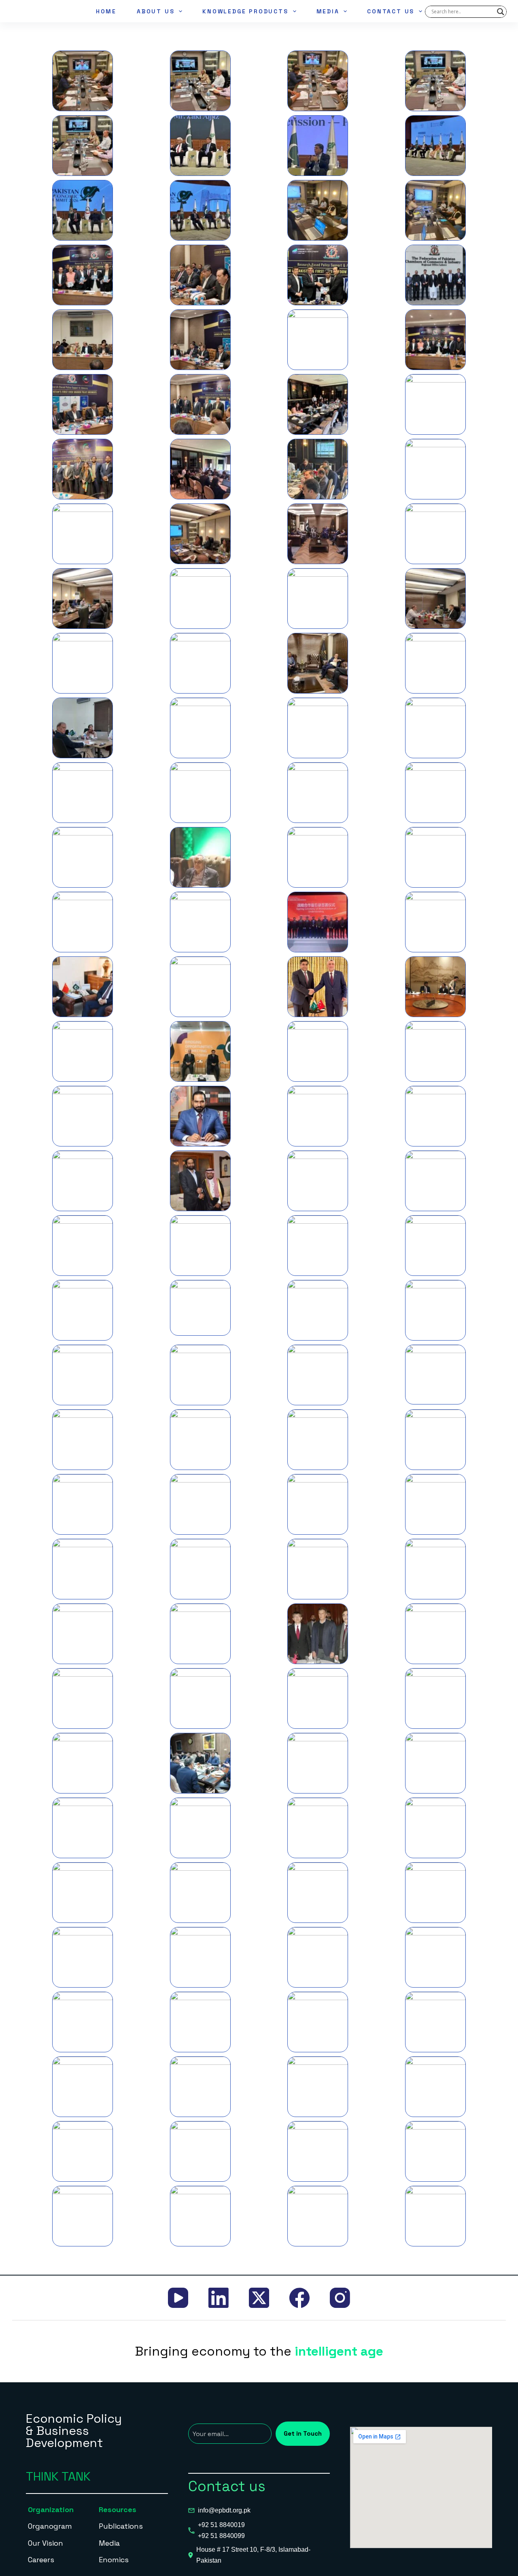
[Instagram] (340, 2298)
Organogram (50, 2526)
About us (156, 11)
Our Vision (46, 2543)
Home (106, 11)
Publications (121, 2526)
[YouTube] (178, 2298)
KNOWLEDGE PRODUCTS (245, 11)
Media (328, 11)
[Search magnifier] (501, 12)
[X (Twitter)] (259, 2298)
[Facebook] (299, 2298)
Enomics (114, 2560)
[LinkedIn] (219, 2298)
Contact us (391, 11)
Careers (41, 2560)
